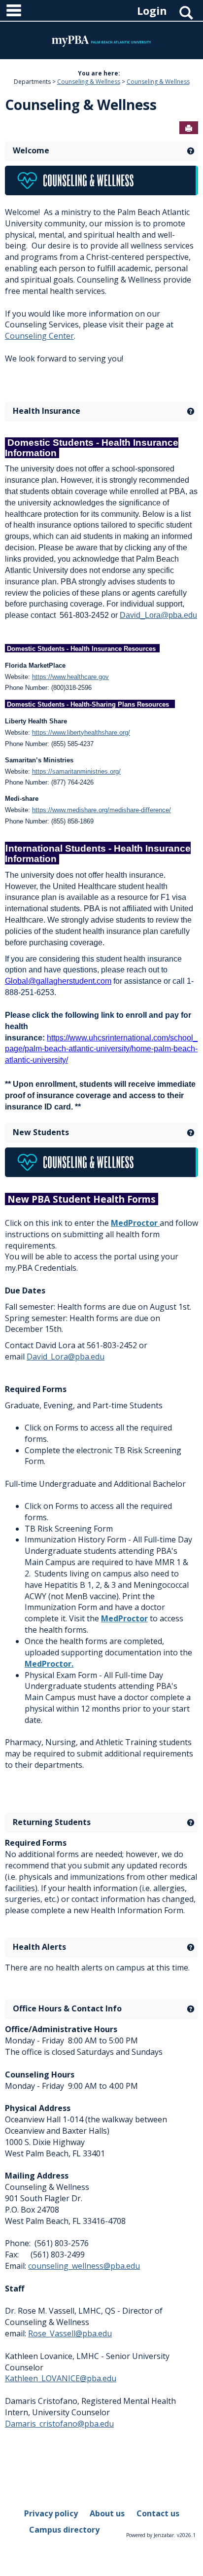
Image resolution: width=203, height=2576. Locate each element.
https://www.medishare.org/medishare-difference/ (101, 810)
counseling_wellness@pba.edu (84, 2266)
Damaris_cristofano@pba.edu (59, 2424)
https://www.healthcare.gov (70, 677)
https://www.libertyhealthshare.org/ (81, 733)
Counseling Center (39, 336)
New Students (41, 1132)
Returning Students (52, 1822)
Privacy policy (51, 2513)
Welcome (31, 150)
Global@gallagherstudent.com (58, 981)
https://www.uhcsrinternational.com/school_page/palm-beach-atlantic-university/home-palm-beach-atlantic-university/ (101, 1049)
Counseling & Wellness (89, 82)
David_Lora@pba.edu (158, 615)
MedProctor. (49, 1664)
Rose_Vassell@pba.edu (70, 2333)
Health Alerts (39, 1947)
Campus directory (64, 2530)
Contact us (158, 2513)
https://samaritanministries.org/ (76, 771)
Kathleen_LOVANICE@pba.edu (61, 2378)
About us (107, 2513)
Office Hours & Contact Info (67, 2008)
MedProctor (135, 1223)
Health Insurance (47, 411)
